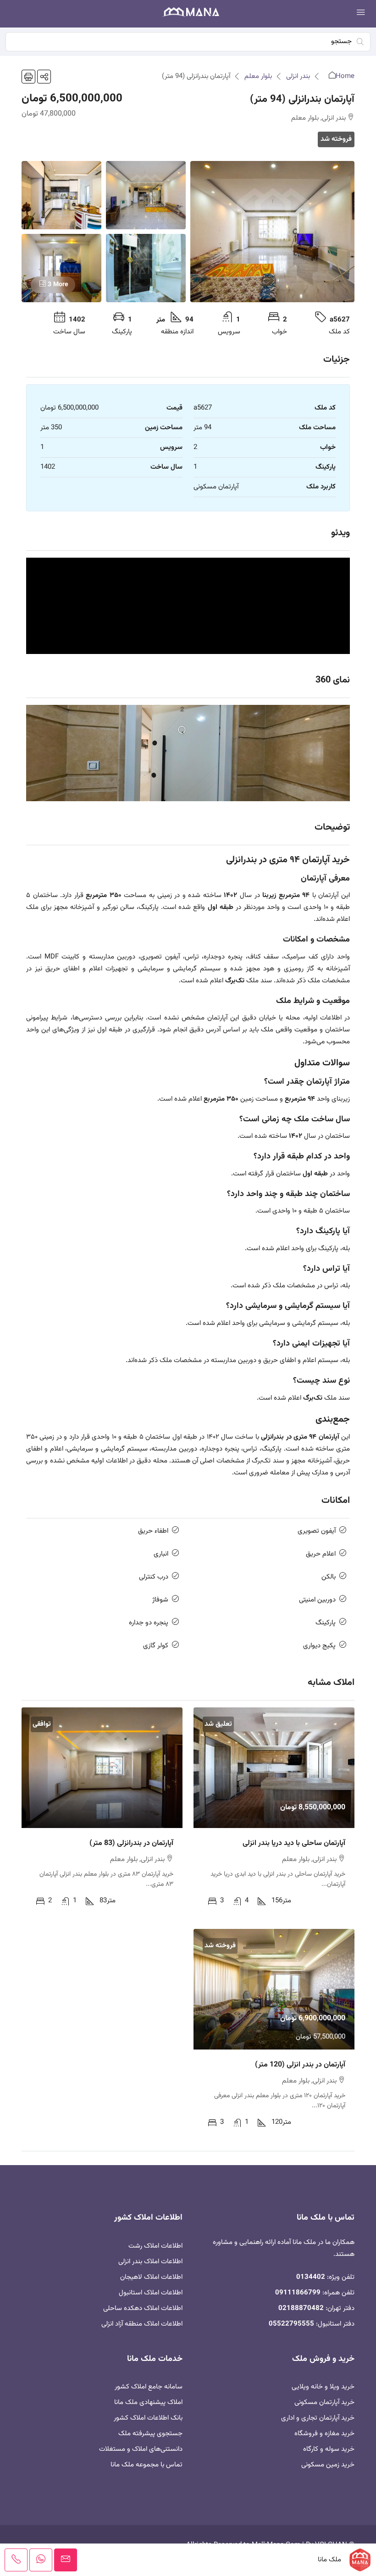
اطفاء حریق (153, 1531)
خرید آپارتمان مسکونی (324, 2402)
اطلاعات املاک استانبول (151, 2293)
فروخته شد (336, 139)
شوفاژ (160, 1600)
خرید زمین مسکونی (328, 2465)
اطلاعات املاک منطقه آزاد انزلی (142, 2324)
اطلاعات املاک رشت (155, 2246)
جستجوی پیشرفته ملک (150, 2434)
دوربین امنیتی (317, 1600)
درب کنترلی (154, 1577)
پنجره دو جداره (149, 1623)
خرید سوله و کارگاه (329, 2449)
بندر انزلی (298, 76)
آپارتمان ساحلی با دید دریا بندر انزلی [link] (294, 1843)
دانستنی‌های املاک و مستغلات (141, 2449)
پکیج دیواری (319, 1646)
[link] (274, 1768)
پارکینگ (326, 1623)
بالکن (329, 1577)
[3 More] (61, 268)
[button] (44, 77)
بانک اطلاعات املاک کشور (148, 2418)
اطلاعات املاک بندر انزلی (150, 2262)
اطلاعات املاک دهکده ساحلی (143, 2308)
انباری (161, 1554)
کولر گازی (156, 1646)
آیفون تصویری (317, 1531)
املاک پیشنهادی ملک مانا (148, 2402)
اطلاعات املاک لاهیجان (151, 2277)
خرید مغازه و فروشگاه (324, 2434)
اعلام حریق (321, 1554)
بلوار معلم (258, 76)
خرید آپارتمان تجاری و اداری (318, 2418)
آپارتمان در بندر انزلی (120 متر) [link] (300, 2065)
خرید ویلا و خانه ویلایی (323, 2387)
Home (345, 76)
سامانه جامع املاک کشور (149, 2387)
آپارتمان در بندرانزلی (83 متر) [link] (131, 1843)
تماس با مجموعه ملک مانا (147, 2465)
